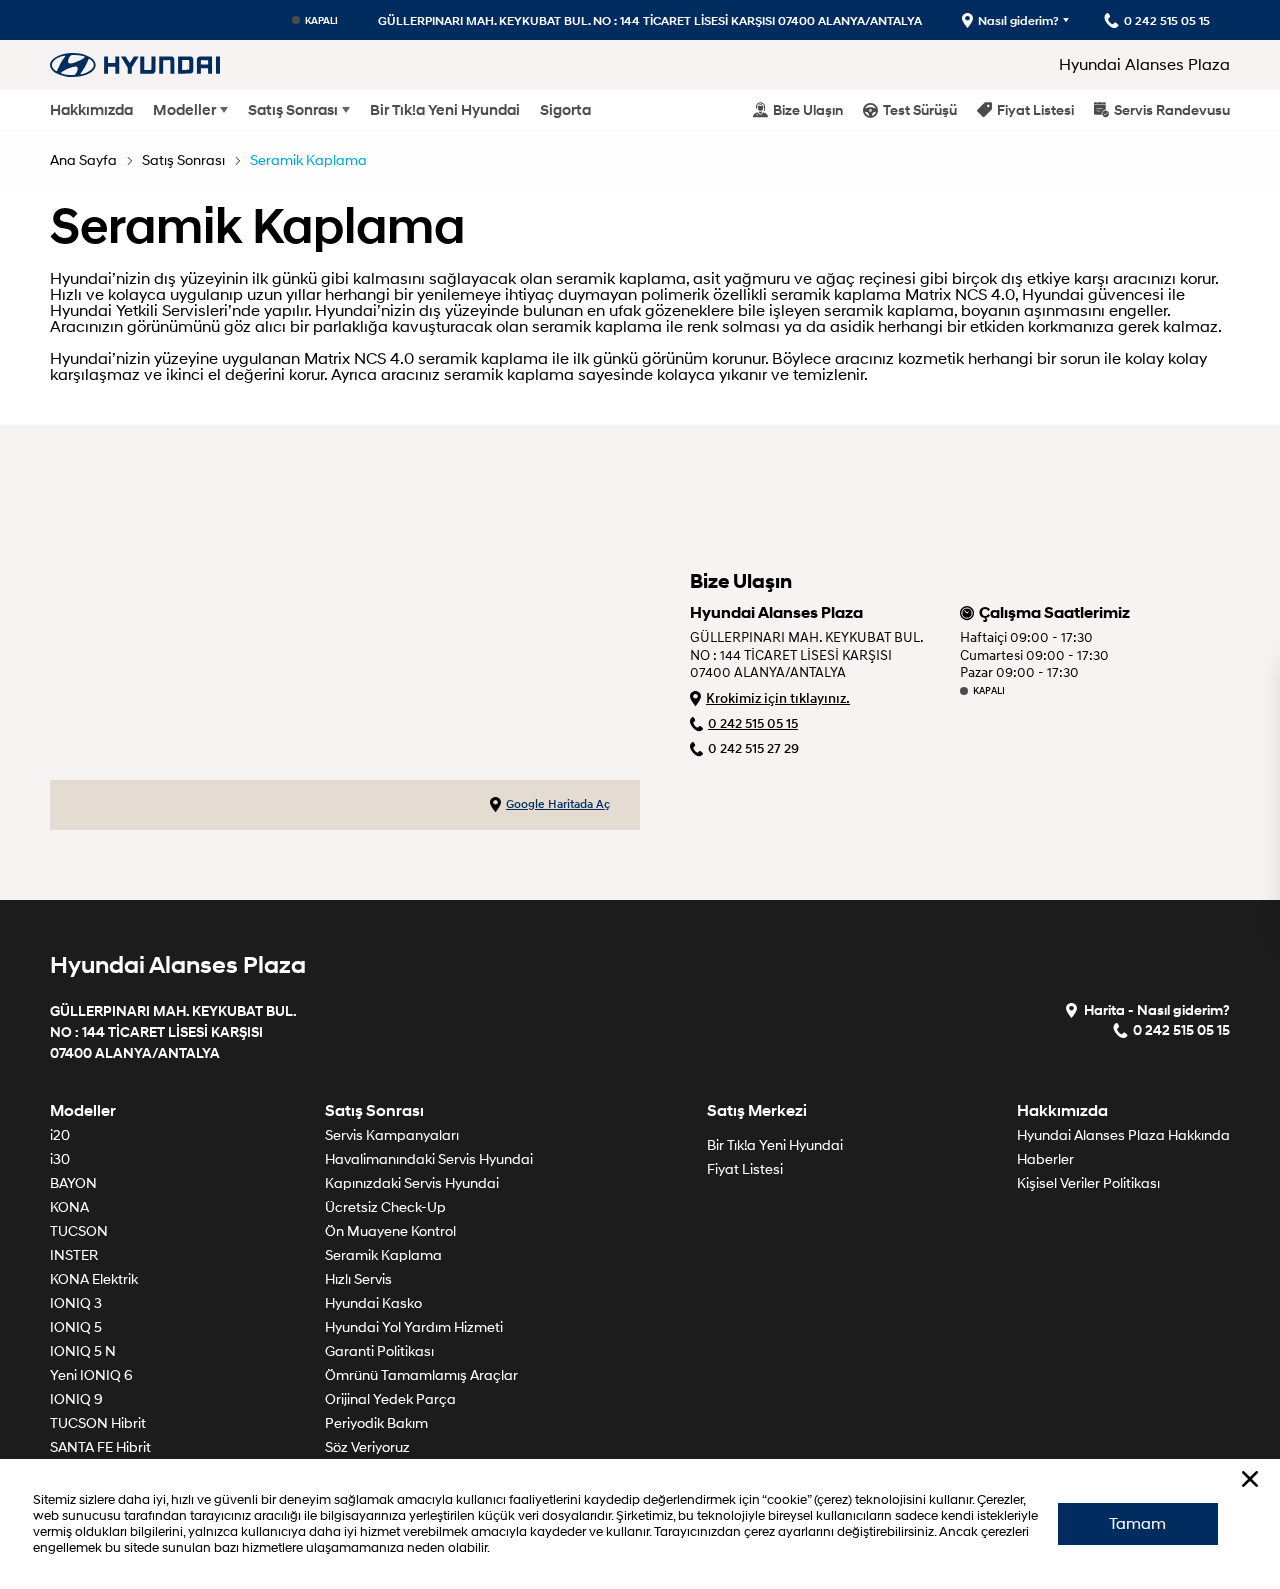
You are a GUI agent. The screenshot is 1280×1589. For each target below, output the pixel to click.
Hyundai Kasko (373, 1303)
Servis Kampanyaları (392, 1135)
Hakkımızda (91, 110)
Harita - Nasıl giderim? (1157, 1009)
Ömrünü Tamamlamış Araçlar (421, 1375)
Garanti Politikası (379, 1351)
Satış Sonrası (293, 110)
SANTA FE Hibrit (100, 1447)
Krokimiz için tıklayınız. (778, 698)
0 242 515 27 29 (753, 748)
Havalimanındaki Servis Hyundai (429, 1159)
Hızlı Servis (358, 1279)
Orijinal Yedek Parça (390, 1399)
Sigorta (565, 110)
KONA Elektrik (94, 1279)
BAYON (73, 1183)
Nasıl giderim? (1018, 20)
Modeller (184, 110)
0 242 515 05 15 (753, 723)
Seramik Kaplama (308, 160)
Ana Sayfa (83, 160)
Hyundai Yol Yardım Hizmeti (414, 1327)
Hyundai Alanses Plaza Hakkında (1123, 1135)
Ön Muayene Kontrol (390, 1231)
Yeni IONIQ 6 (91, 1375)
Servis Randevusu (1172, 109)
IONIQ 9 (76, 1399)
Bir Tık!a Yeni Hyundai (445, 110)
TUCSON (79, 1231)
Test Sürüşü (920, 109)
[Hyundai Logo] (135, 64)
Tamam (1137, 1524)
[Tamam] (1250, 1479)
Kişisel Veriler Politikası (1088, 1183)
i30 (60, 1159)
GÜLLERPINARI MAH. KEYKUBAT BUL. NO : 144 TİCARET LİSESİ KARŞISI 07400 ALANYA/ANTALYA (650, 20)
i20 (60, 1135)
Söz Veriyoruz (367, 1447)
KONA (69, 1207)
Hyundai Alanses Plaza (1144, 65)
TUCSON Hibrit (98, 1423)
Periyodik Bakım (376, 1423)
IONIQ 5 (76, 1327)
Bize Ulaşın (808, 109)
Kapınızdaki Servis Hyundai (412, 1183)
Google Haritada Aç (558, 804)
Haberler (1045, 1159)
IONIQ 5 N (83, 1351)
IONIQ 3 (76, 1303)
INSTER (74, 1255)
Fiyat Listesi (1035, 109)
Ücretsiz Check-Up (385, 1207)
